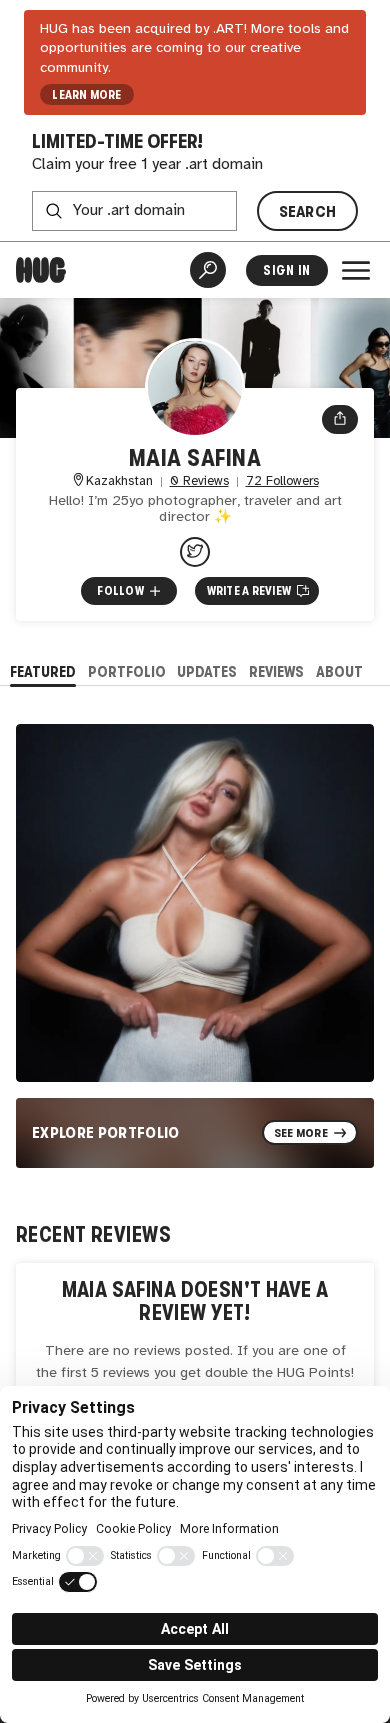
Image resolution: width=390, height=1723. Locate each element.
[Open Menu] (356, 270)
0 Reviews (199, 481)
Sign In (286, 270)
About (339, 671)
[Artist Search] (208, 270)
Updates (207, 671)
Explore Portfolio (106, 1132)
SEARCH (308, 211)
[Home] (41, 270)
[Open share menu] (340, 420)
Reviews (276, 671)
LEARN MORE (86, 95)
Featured (43, 671)
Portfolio (127, 671)
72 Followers (282, 481)
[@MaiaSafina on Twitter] (195, 552)
